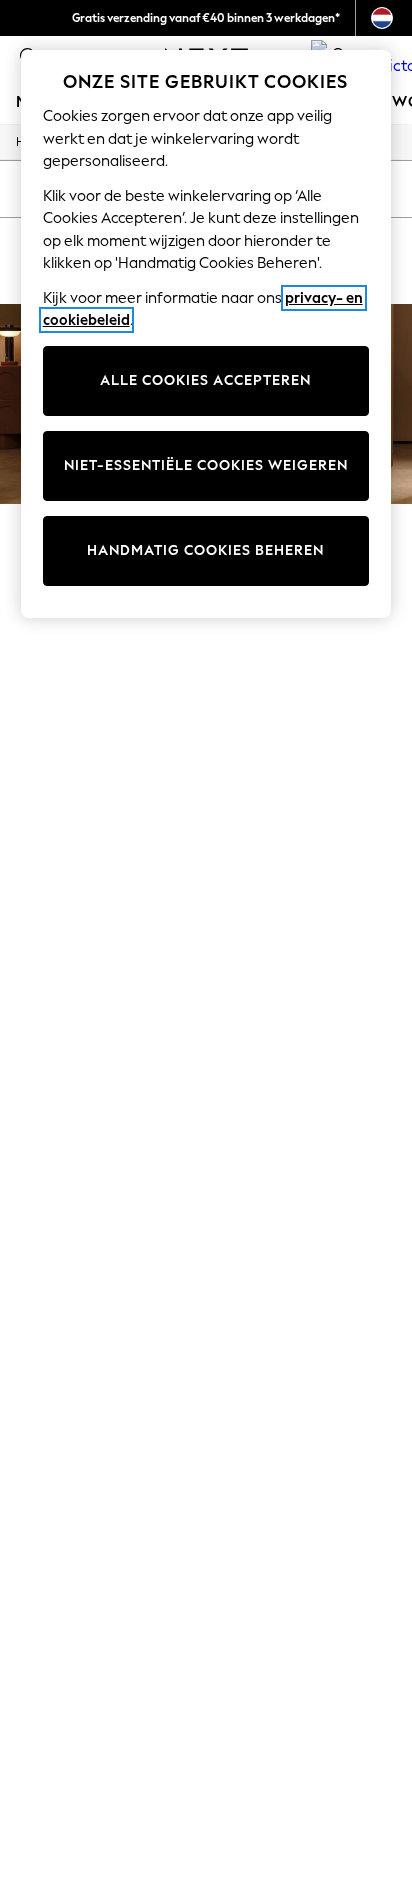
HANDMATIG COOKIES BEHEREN (205, 550)
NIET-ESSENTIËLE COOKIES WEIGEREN (206, 465)
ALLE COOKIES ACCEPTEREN (205, 380)
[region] (206, 334)
